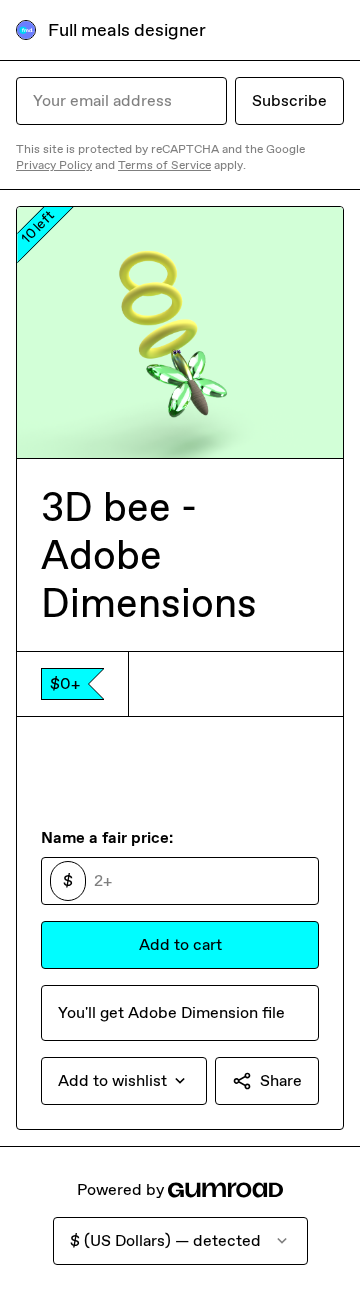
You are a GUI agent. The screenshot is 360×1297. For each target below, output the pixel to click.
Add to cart (180, 944)
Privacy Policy (54, 165)
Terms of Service (164, 165)
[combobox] (124, 1081)
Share (281, 1080)
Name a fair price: (107, 837)
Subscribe (289, 100)
